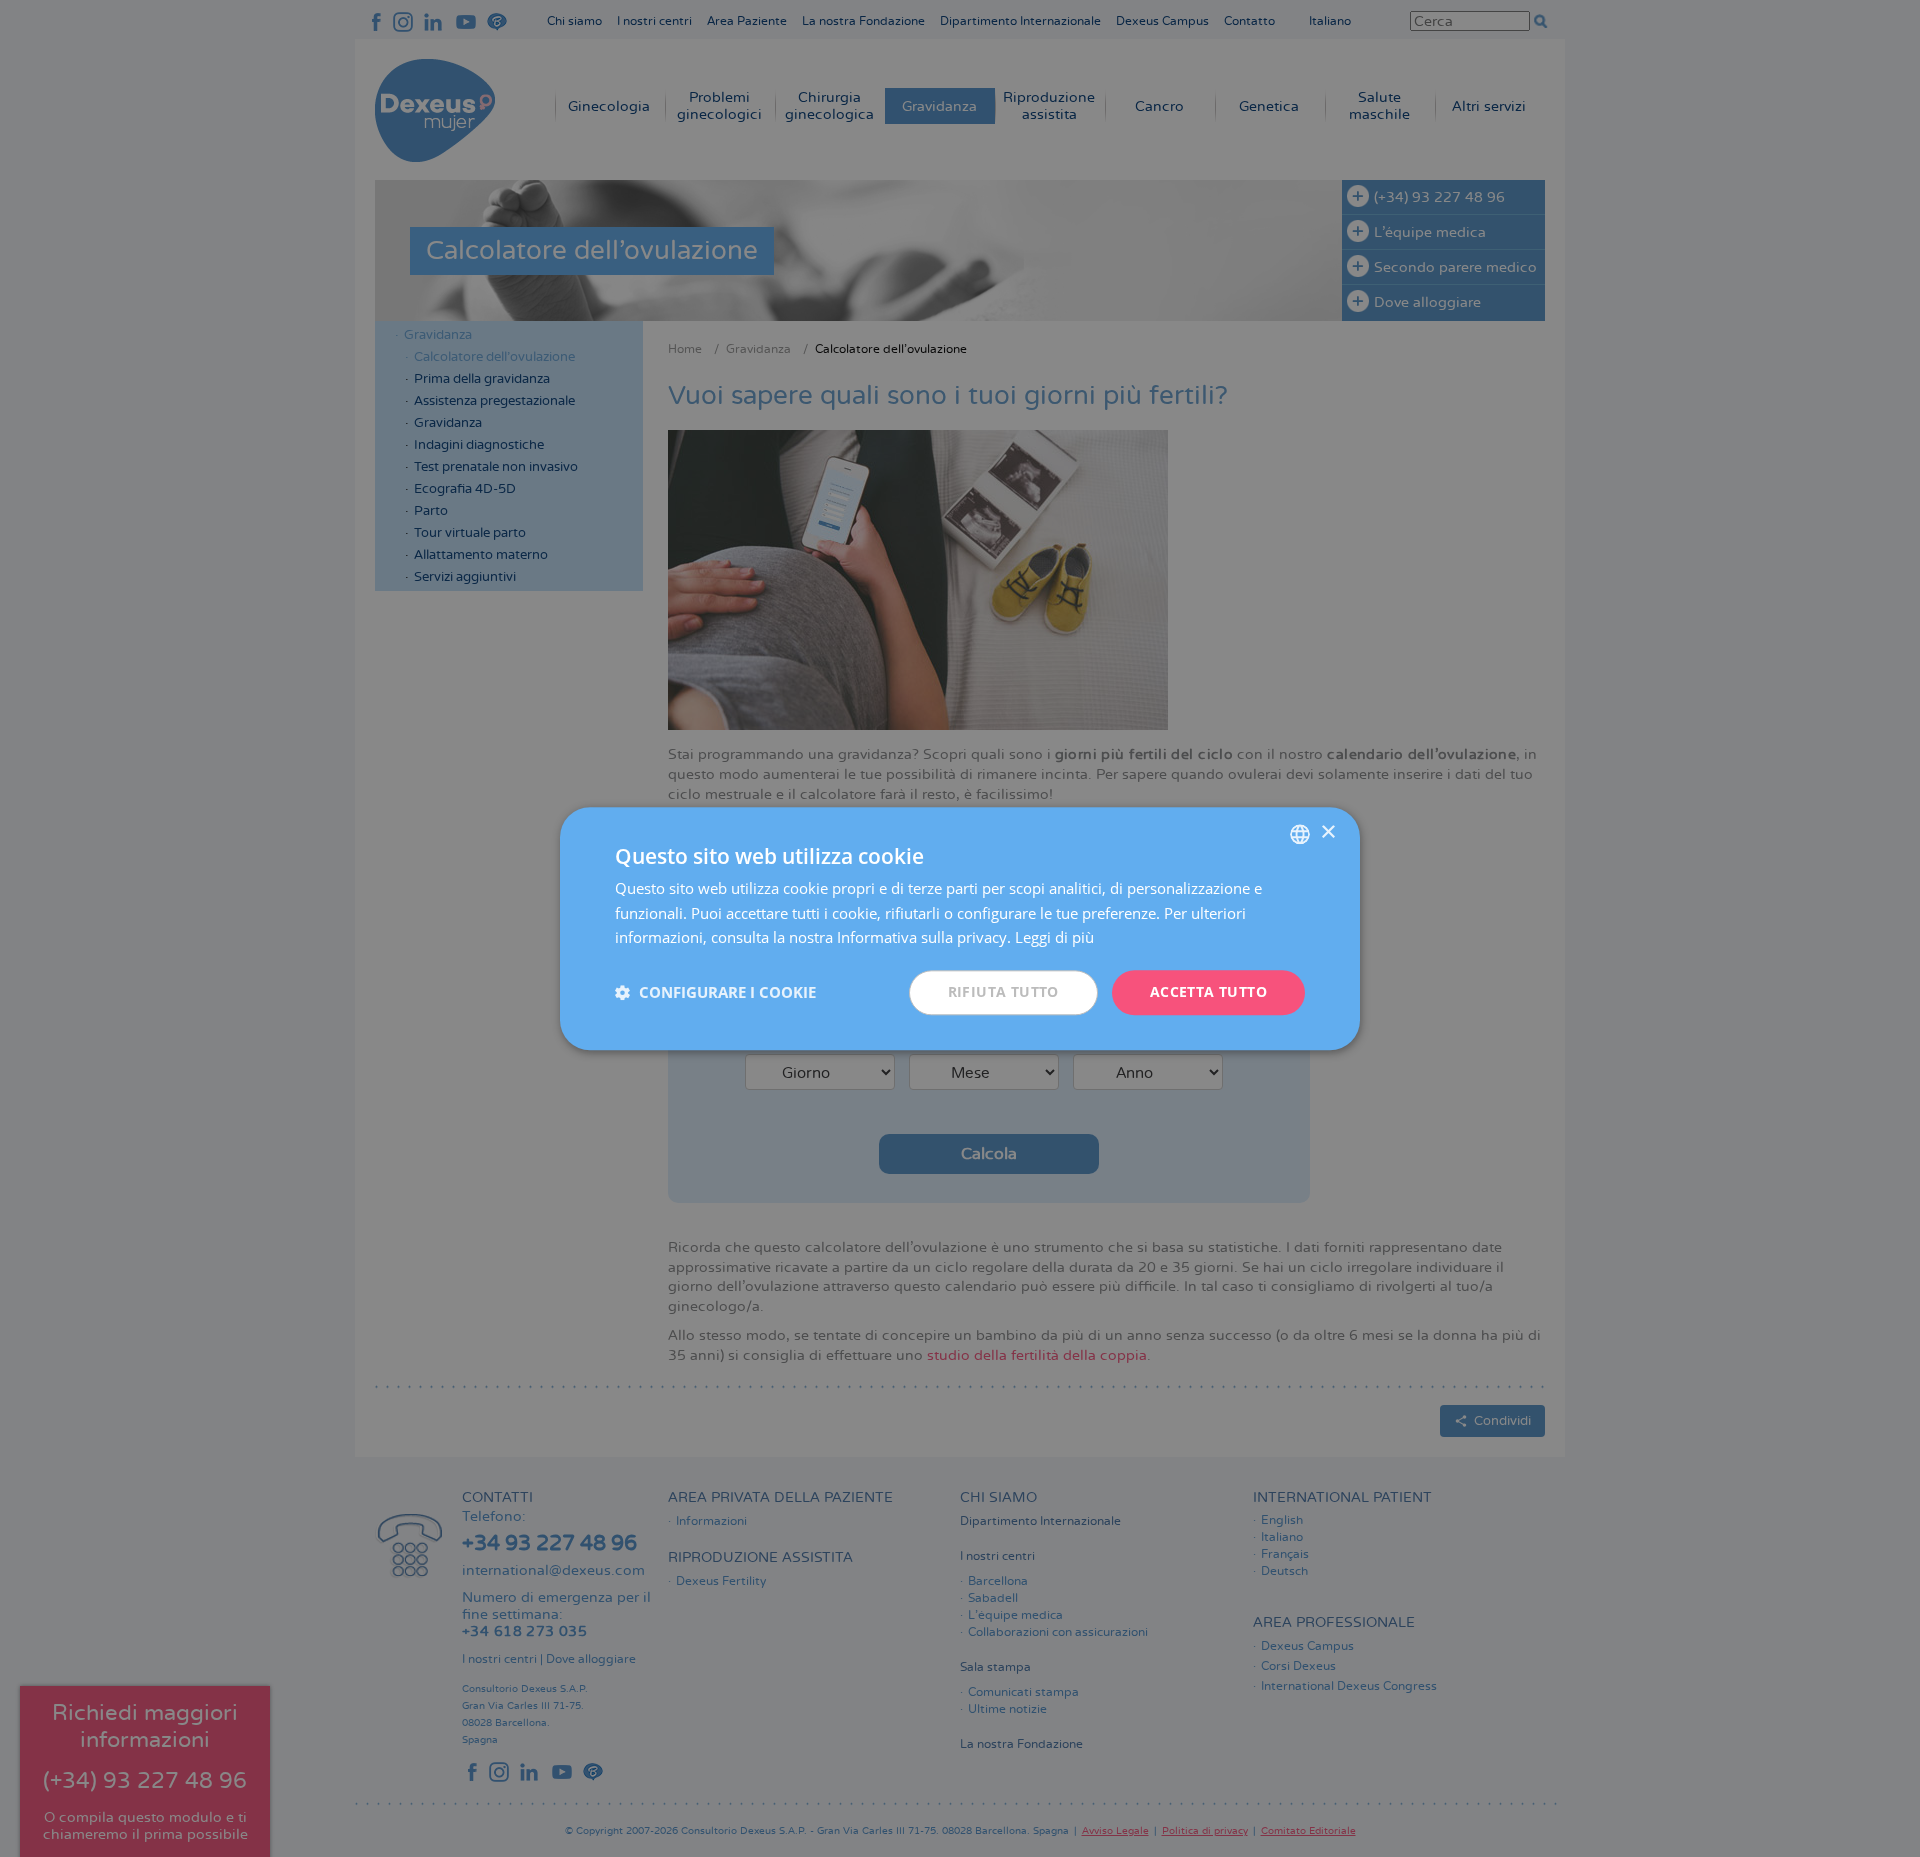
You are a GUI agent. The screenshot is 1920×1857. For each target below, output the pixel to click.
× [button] (1327, 832)
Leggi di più (1054, 938)
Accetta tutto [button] (1208, 991)
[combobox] (1300, 834)
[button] (715, 993)
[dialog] (960, 928)
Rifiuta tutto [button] (1003, 991)
